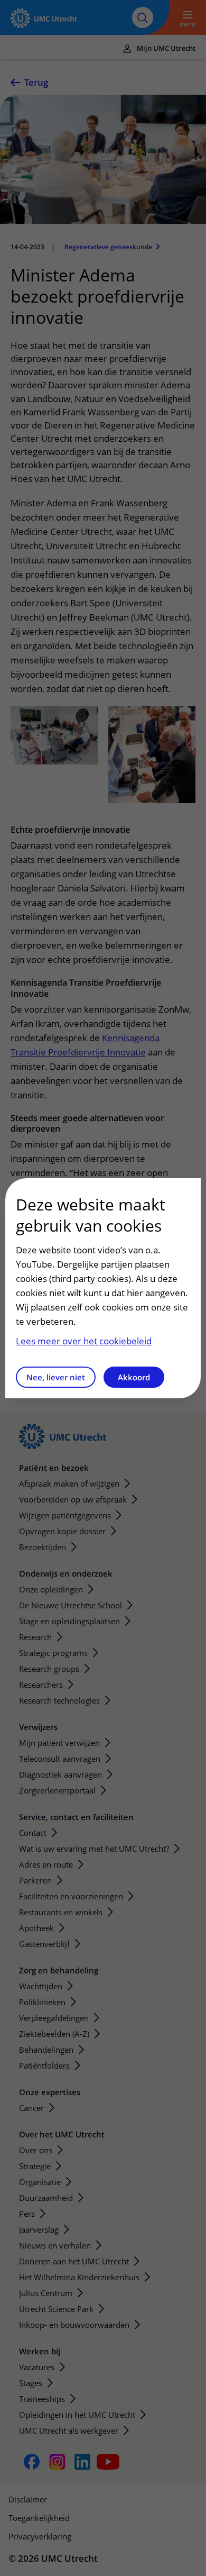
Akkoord (134, 1377)
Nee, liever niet (56, 1377)
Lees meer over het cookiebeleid (84, 1341)
